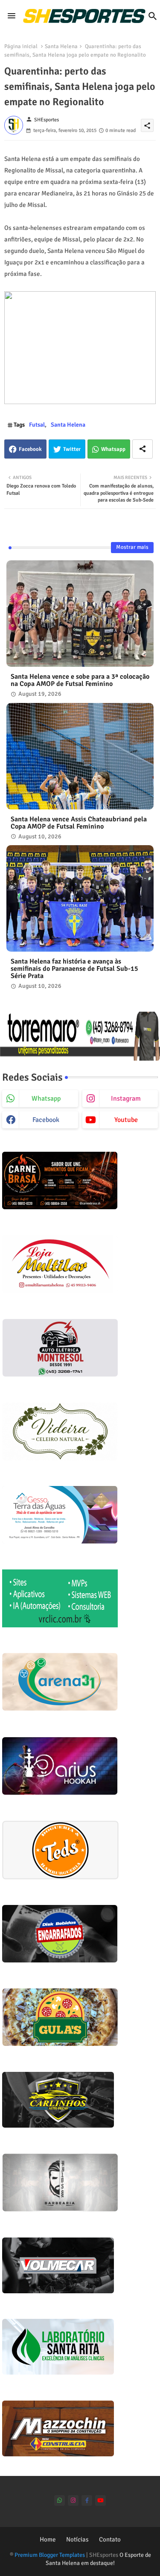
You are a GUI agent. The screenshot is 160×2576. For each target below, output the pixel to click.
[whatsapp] (60, 2500)
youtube (126, 1120)
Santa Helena (61, 46)
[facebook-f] (87, 2500)
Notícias (77, 2539)
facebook (46, 1120)
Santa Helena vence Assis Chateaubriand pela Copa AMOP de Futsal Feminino (79, 823)
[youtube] (100, 2500)
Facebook (30, 449)
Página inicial (21, 46)
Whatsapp (113, 449)
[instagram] (73, 2500)
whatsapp (46, 1099)
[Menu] (12, 16)
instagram (126, 1099)
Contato (110, 2539)
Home (48, 2539)
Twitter (72, 449)
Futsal (37, 425)
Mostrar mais (132, 547)
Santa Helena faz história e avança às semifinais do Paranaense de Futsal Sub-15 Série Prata (74, 969)
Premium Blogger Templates (50, 2555)
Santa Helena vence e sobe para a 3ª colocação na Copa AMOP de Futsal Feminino (80, 680)
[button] (153, 16)
